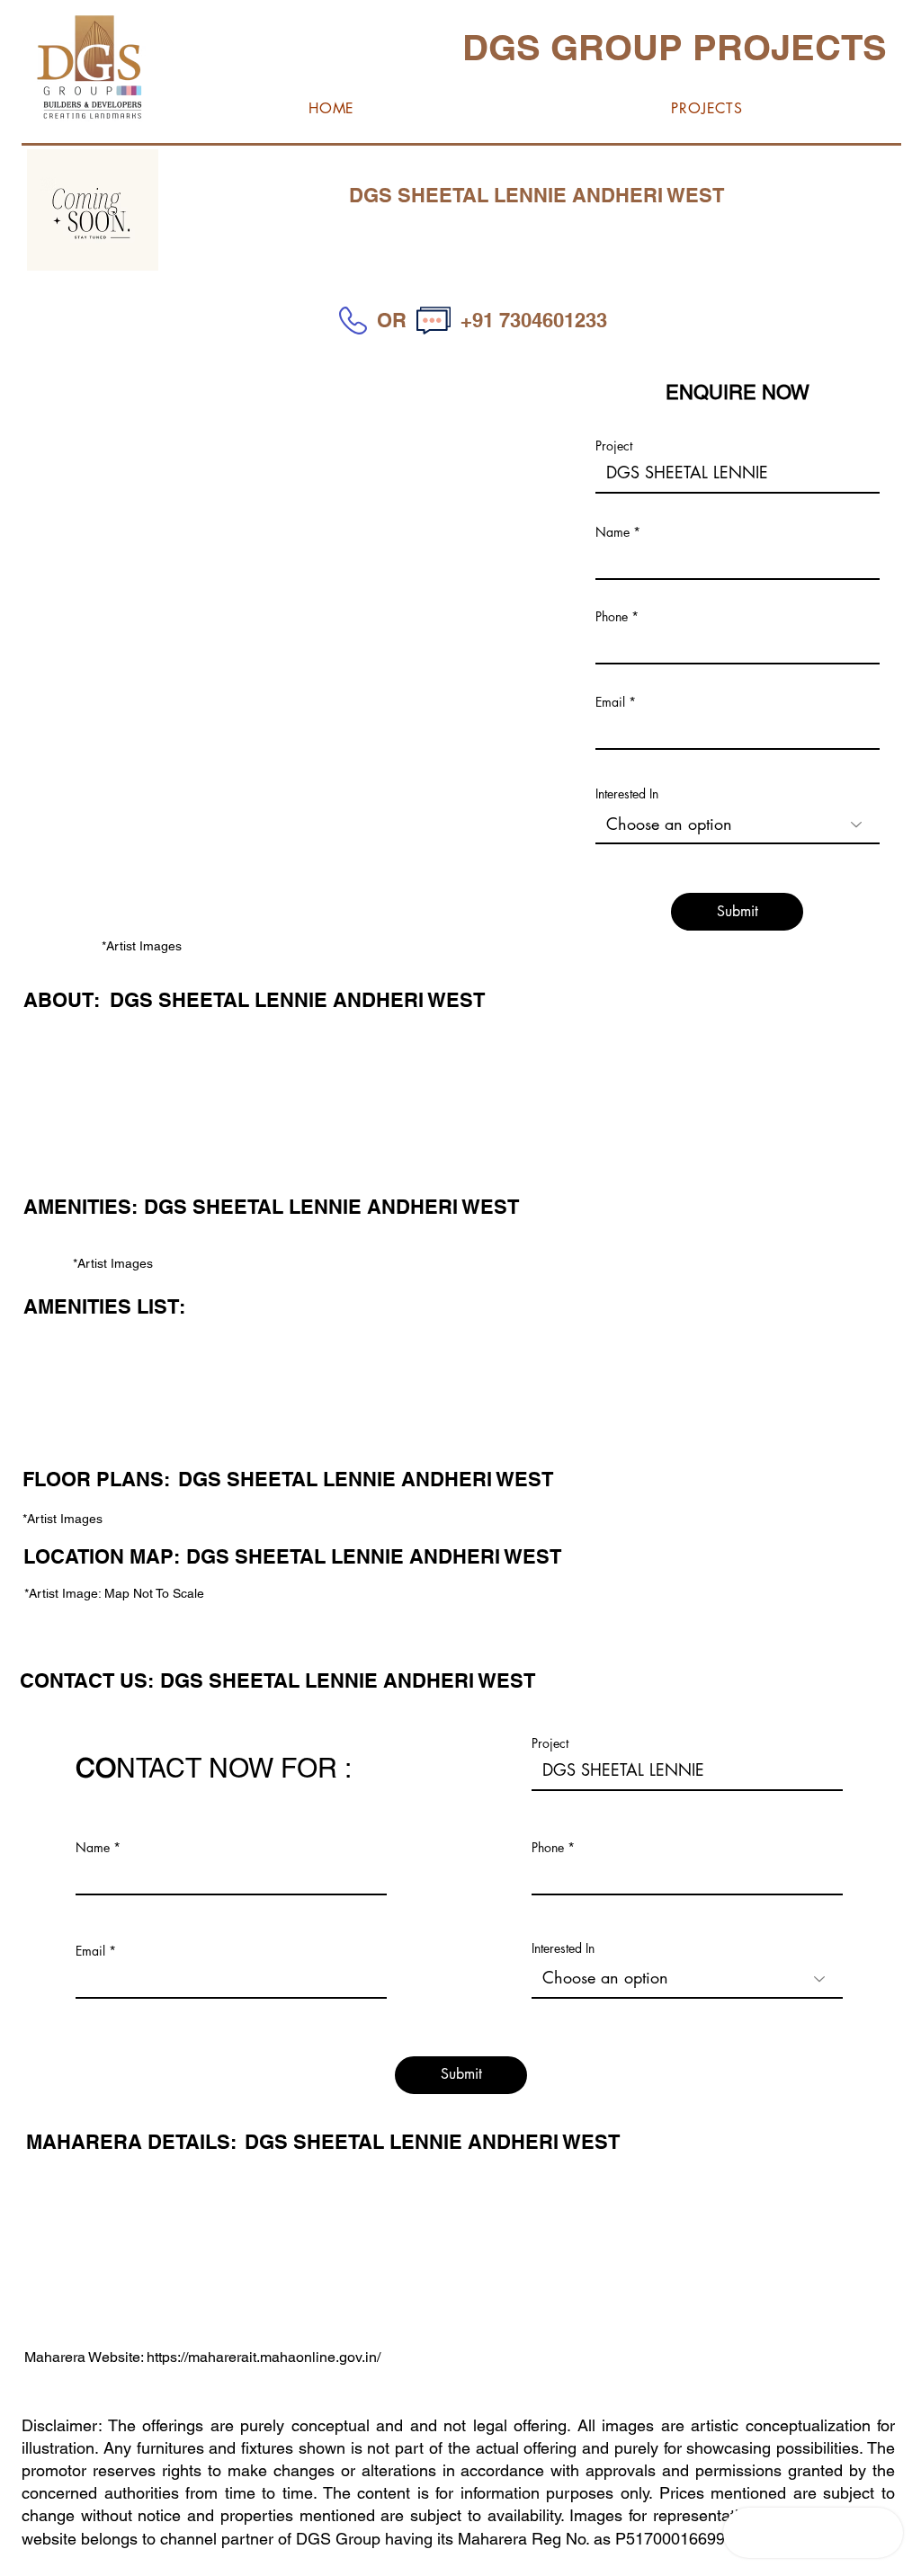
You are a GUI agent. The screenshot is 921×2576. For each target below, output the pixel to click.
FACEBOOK (218, 2563)
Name (613, 532)
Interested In (627, 794)
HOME (154, 2563)
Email (610, 702)
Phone (612, 617)
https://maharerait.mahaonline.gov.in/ (264, 2357)
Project (614, 446)
